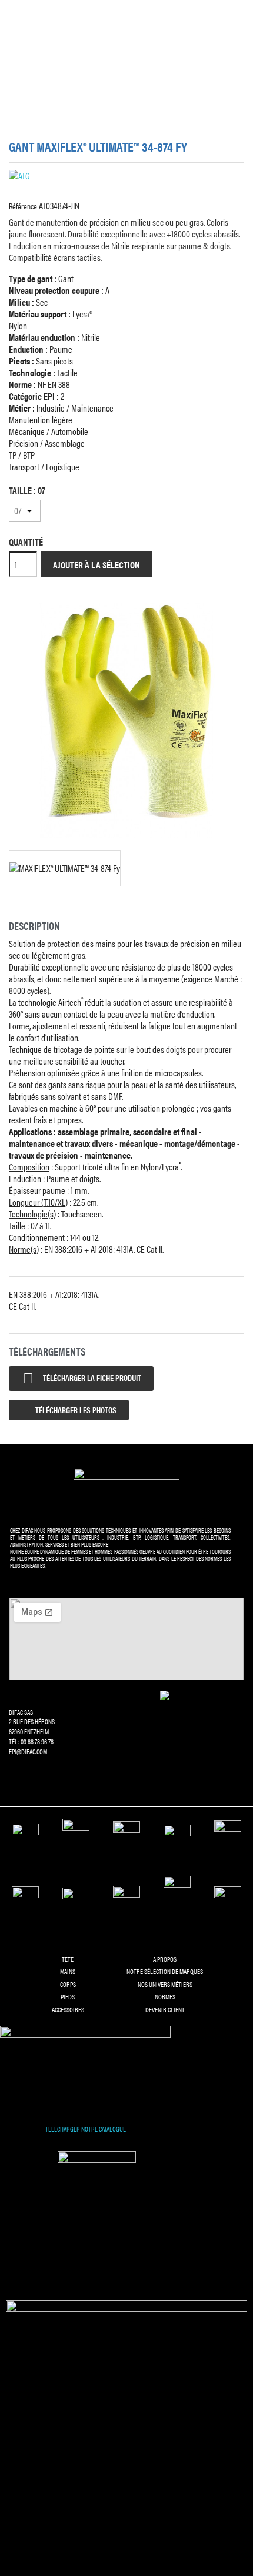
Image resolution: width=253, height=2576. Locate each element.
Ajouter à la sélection (96, 565)
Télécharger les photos (75, 1410)
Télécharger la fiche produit (82, 1378)
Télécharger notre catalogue (86, 2129)
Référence (23, 206)
